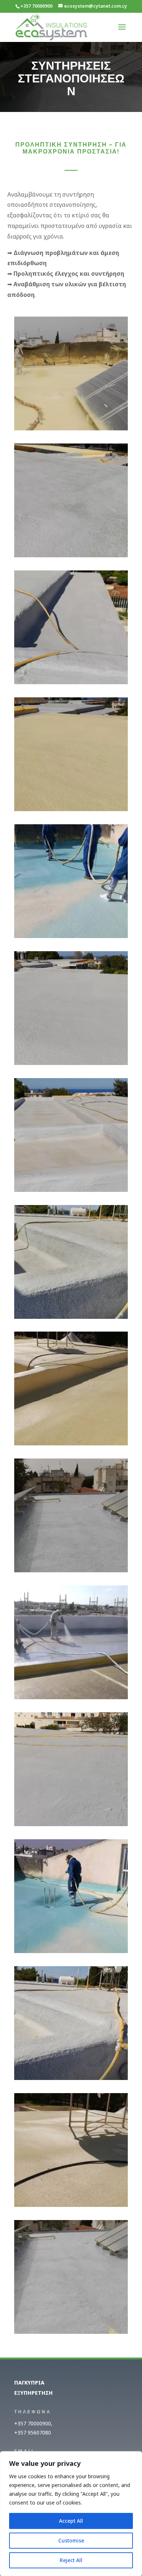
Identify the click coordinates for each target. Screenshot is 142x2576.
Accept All (71, 2521)
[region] (71, 2514)
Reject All (71, 2560)
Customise (71, 2540)
